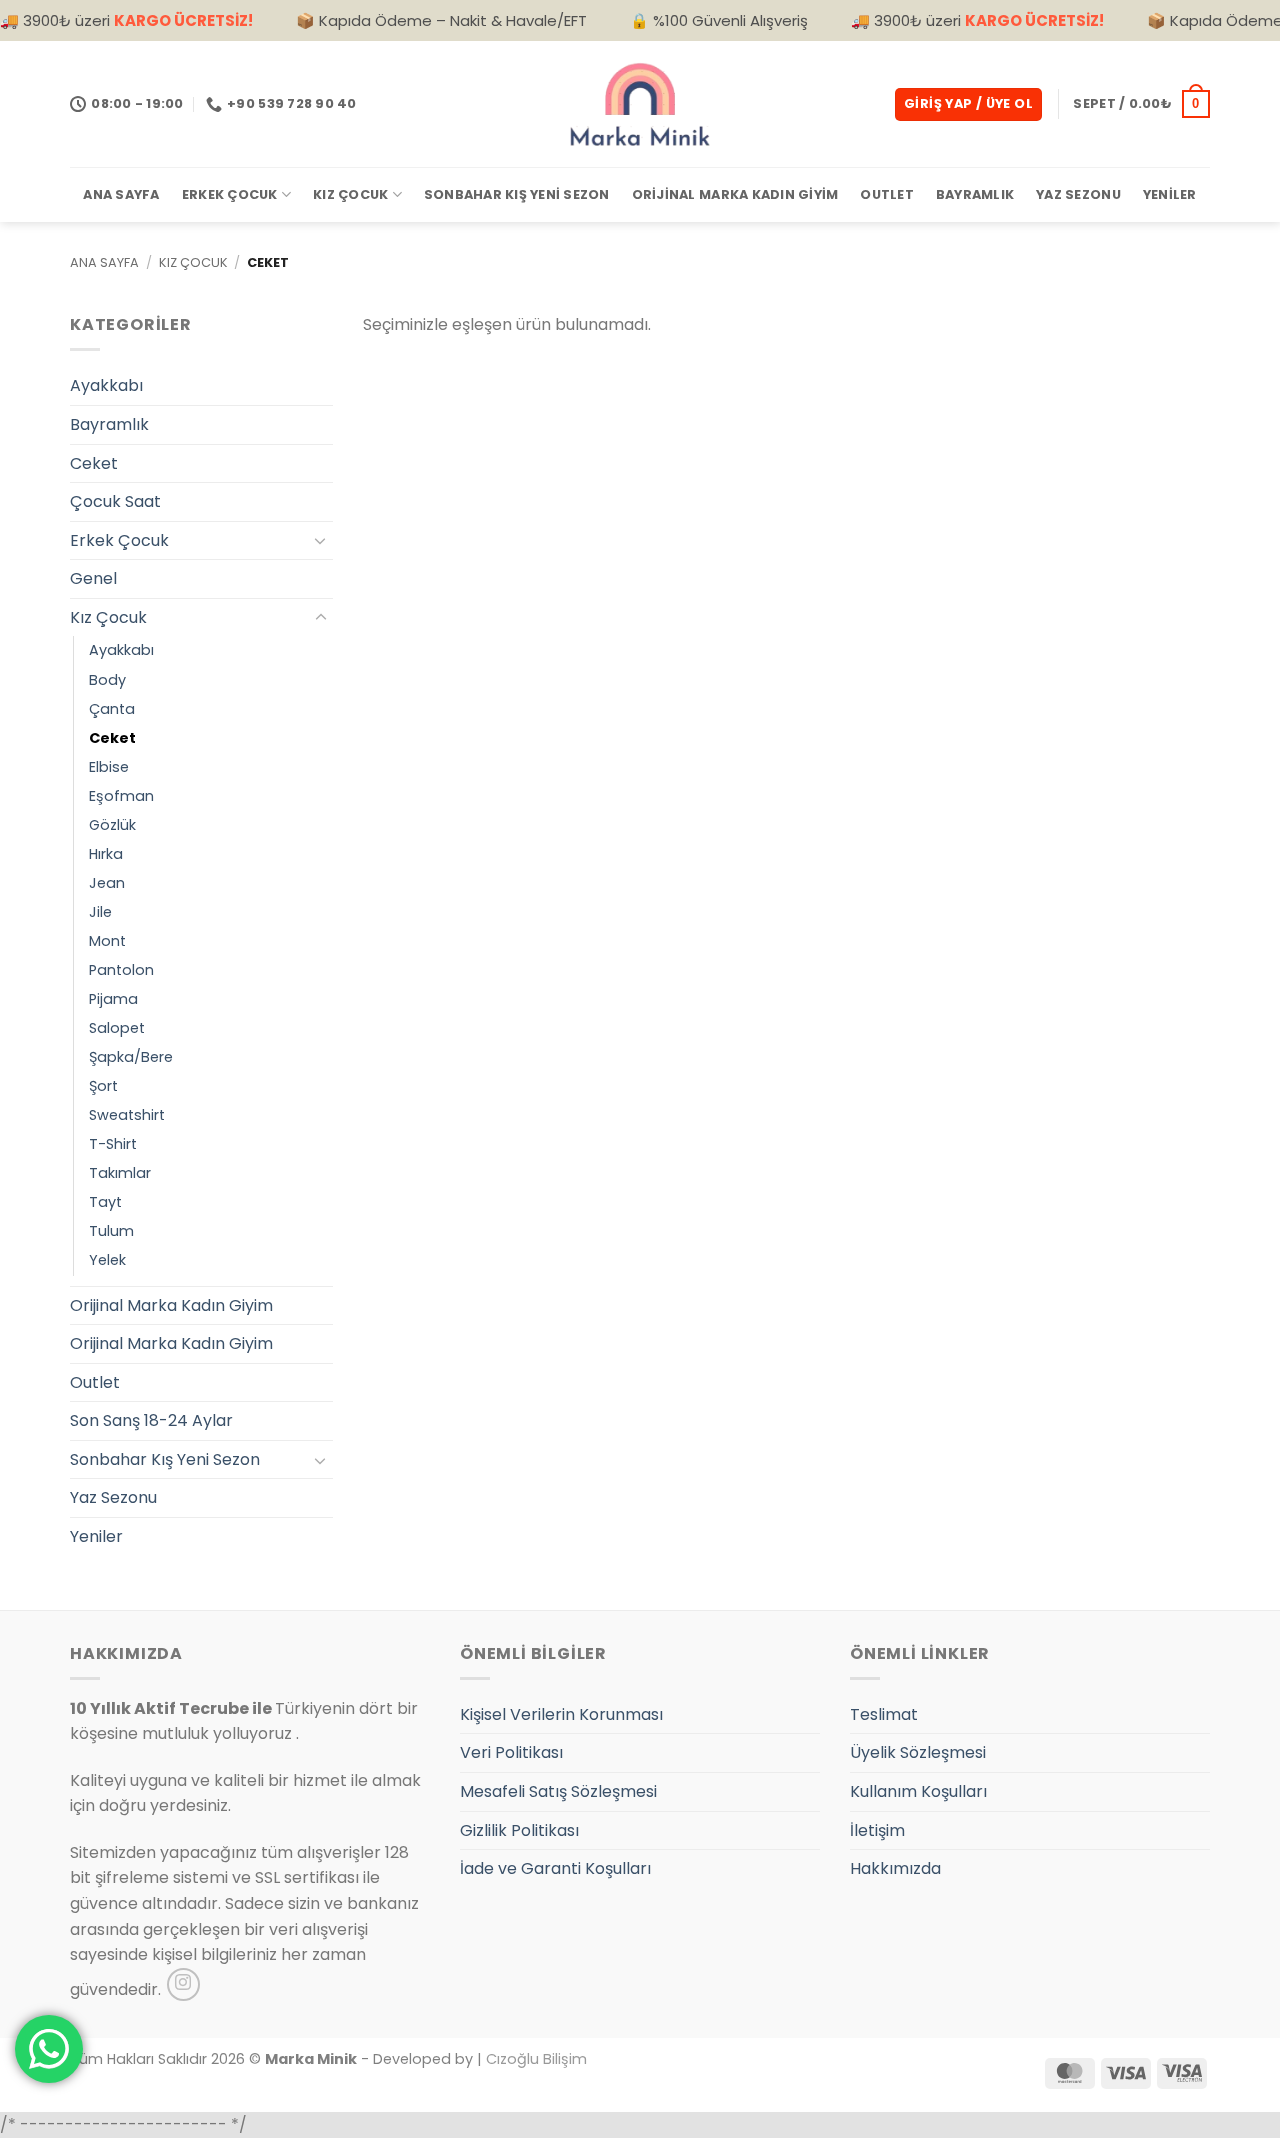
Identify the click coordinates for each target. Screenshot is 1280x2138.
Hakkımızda (895, 1868)
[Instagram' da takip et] (183, 1984)
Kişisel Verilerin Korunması (561, 1714)
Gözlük (112, 825)
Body (107, 680)
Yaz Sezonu (1078, 194)
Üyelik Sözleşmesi (918, 1752)
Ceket (94, 463)
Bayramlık (975, 194)
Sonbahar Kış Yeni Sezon (517, 194)
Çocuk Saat (115, 501)
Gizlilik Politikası (519, 1830)
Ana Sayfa (121, 194)
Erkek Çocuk (230, 194)
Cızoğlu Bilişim (536, 2059)
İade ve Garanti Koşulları (555, 1868)
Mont (107, 941)
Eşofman (121, 796)
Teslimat (884, 1714)
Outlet (887, 194)
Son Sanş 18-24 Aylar (151, 1420)
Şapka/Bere (131, 1057)
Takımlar (120, 1173)
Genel (93, 578)
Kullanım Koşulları (918, 1791)
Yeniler (1170, 194)
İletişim (877, 1830)
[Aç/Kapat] (321, 540)
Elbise (109, 767)
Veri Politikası (511, 1752)
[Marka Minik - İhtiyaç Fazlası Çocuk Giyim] (640, 104)
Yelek (107, 1260)
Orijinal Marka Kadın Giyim (735, 194)
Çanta (112, 709)
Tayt (105, 1202)
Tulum (111, 1231)
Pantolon (121, 970)
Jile (100, 912)
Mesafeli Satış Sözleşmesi (558, 1791)
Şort (103, 1086)
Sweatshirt (127, 1115)
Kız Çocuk (350, 194)
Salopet (117, 1028)
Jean (107, 883)
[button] (968, 104)
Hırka (106, 854)
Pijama (113, 999)
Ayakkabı (106, 385)
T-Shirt (113, 1144)
